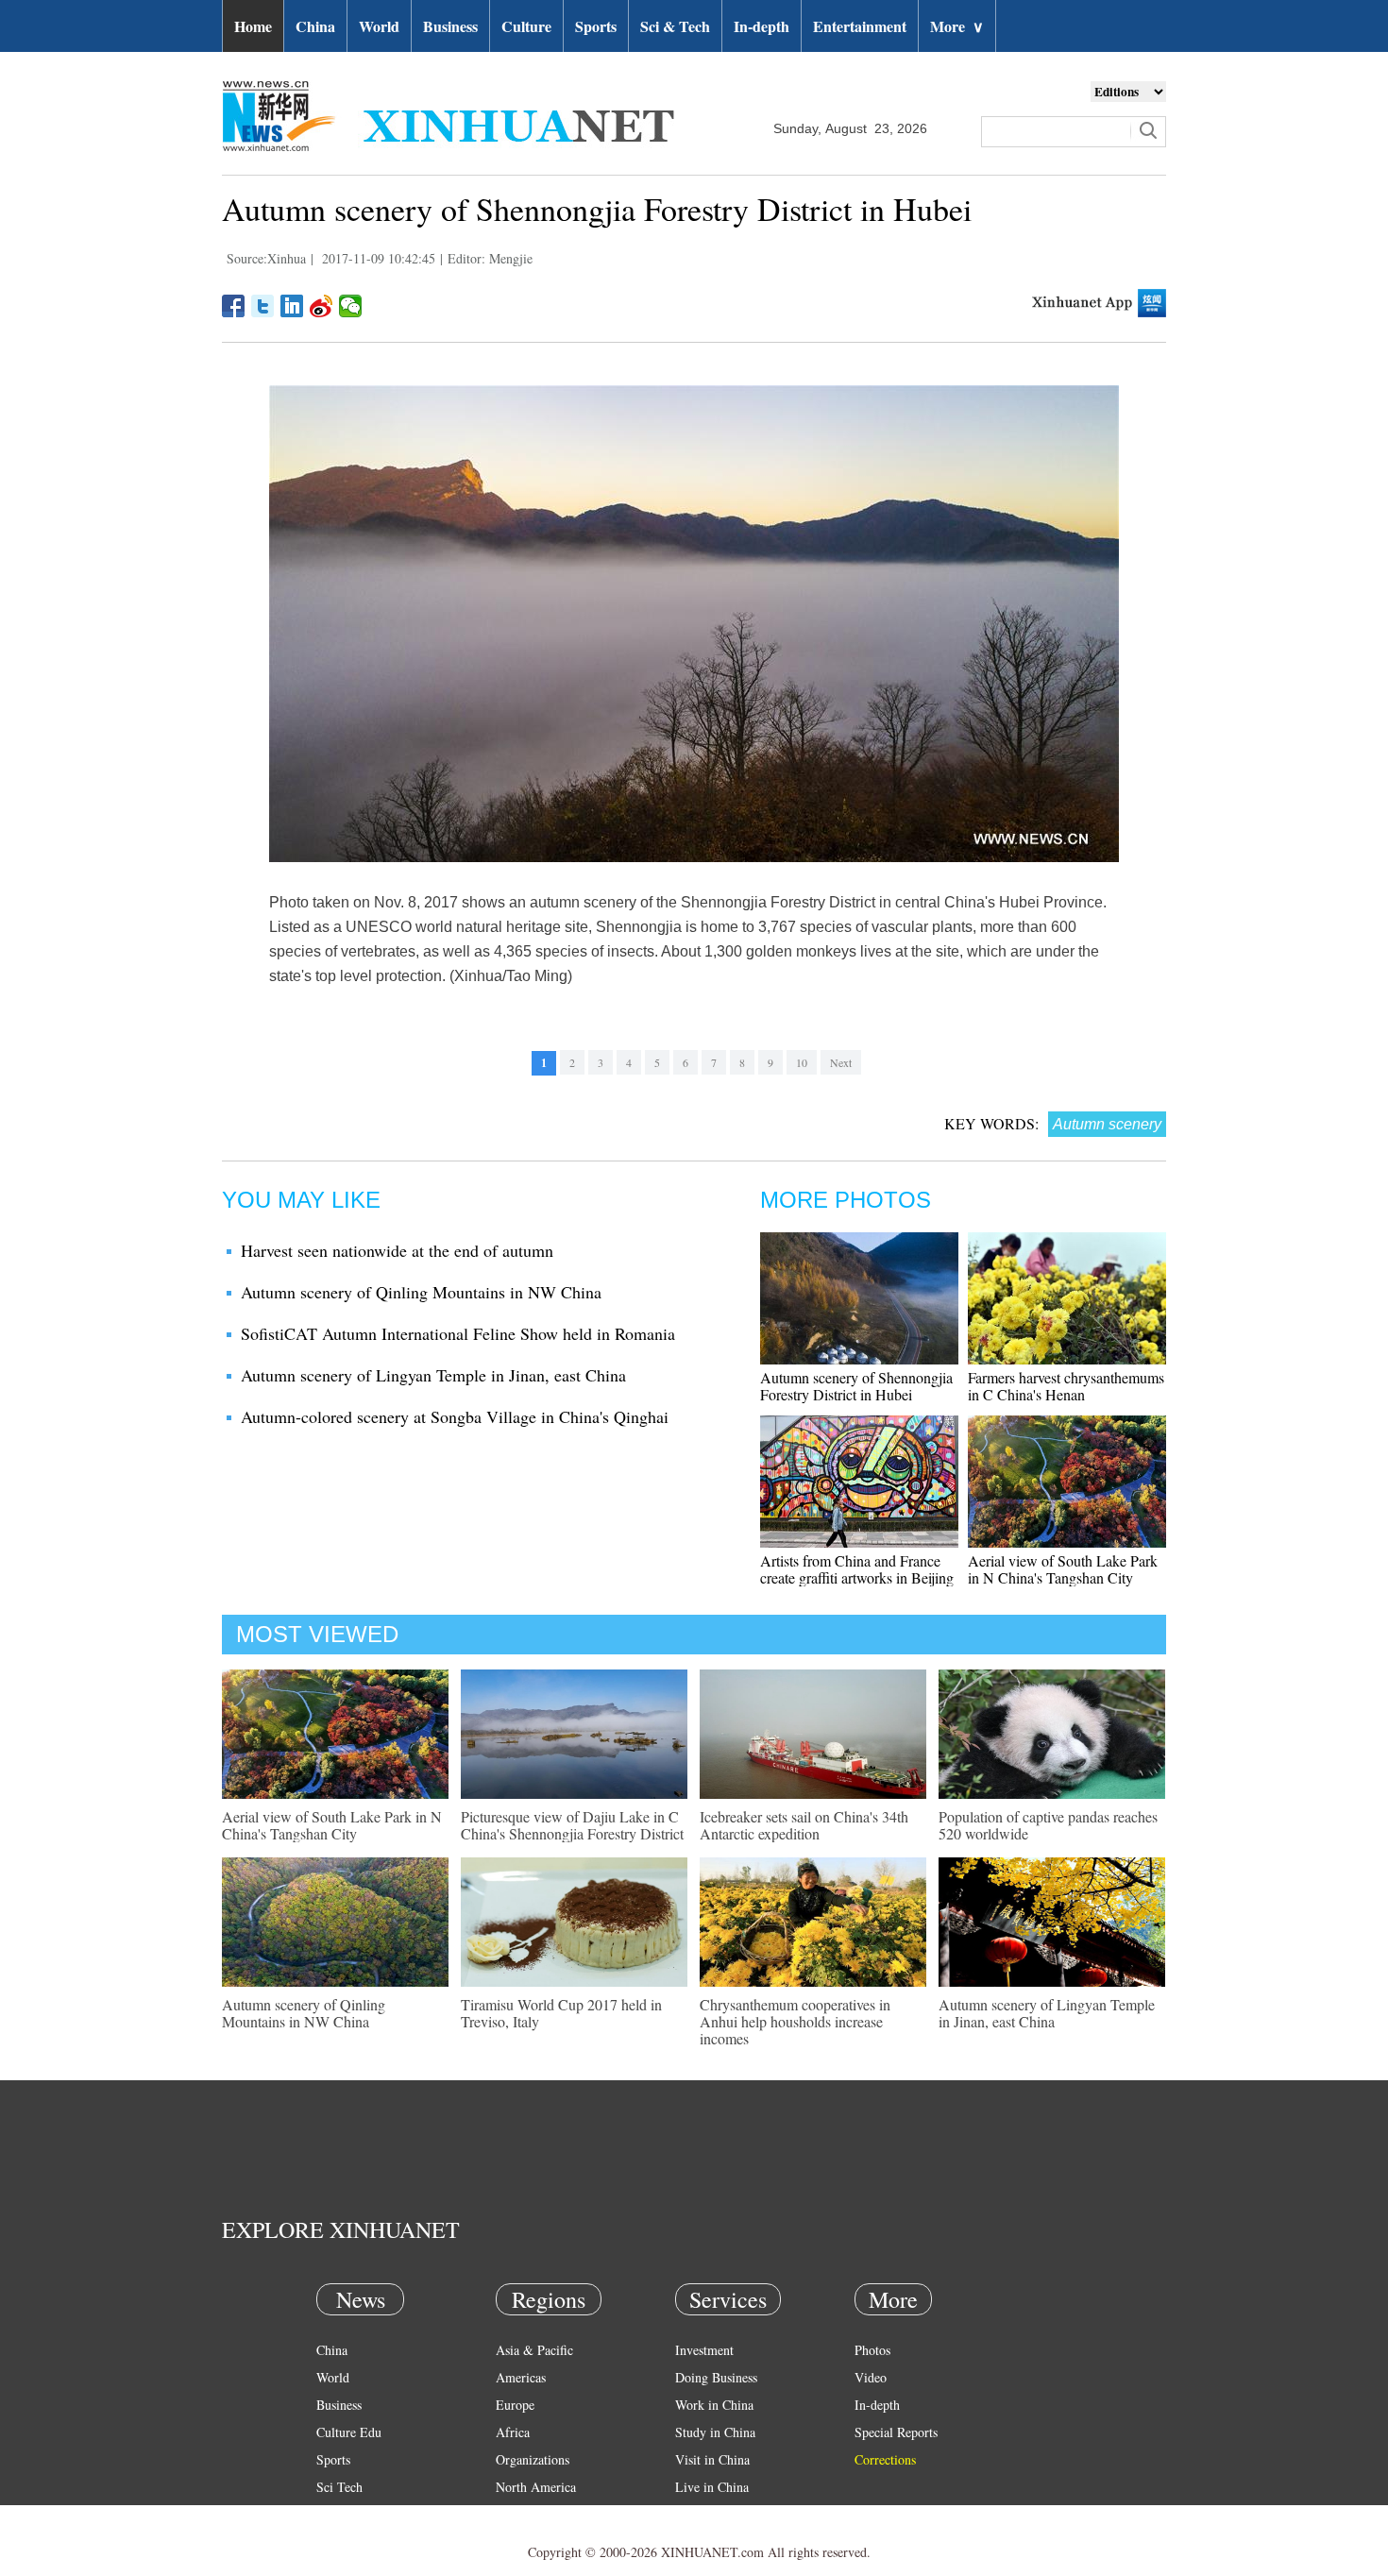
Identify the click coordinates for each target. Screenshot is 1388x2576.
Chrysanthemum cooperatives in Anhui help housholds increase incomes (795, 2021)
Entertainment (860, 26)
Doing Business (716, 2377)
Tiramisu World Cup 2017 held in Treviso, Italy (561, 2013)
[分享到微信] (351, 306)
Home (253, 26)
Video (871, 2377)
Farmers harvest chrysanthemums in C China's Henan (1066, 1386)
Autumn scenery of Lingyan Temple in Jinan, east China (433, 1375)
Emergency (705, 2514)
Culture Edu (349, 2432)
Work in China (714, 2405)
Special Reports (896, 2432)
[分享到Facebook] (234, 306)
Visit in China (712, 2459)
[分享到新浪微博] (322, 306)
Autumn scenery (1107, 1124)
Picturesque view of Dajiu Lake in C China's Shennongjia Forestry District (572, 1825)
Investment (704, 2350)
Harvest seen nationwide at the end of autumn (397, 1250)
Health (334, 2514)
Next (841, 1062)
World (379, 26)
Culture (526, 26)
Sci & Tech (675, 26)
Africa (513, 2432)
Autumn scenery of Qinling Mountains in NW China (421, 1292)
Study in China (715, 2432)
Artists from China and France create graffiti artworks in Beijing (857, 1569)
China (315, 26)
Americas (521, 2377)
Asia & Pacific (534, 2350)
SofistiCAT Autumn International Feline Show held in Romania (458, 1333)
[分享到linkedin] (292, 306)
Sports (596, 26)
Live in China (712, 2487)
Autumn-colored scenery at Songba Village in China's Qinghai (455, 1416)
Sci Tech (339, 2487)
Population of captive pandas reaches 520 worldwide (1048, 1825)
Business (450, 26)
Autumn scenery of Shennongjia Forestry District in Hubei (856, 1386)
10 (802, 1062)
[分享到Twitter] (263, 306)
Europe (515, 2405)
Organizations (533, 2459)
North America (536, 2487)
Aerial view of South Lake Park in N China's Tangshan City (1063, 1569)
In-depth (762, 26)
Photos (872, 2350)
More (957, 26)
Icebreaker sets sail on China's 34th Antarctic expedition (804, 1825)
